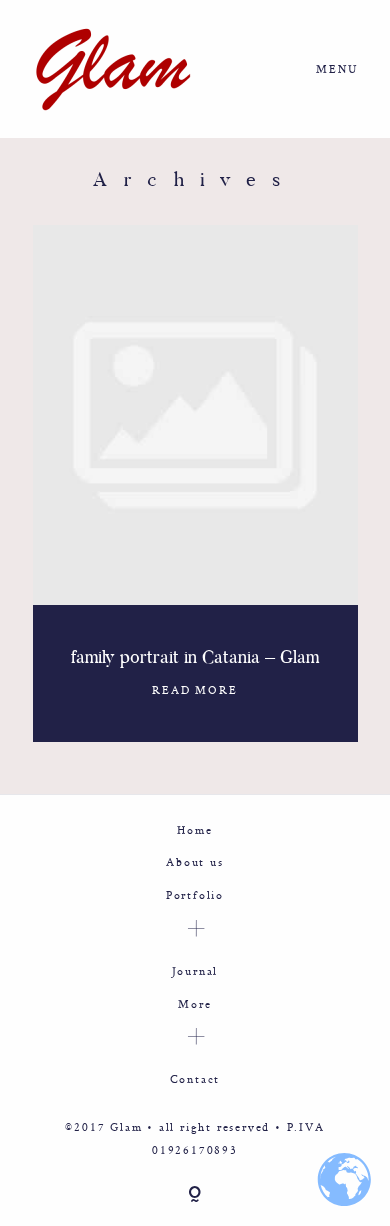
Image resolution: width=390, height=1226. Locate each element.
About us (194, 861)
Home (194, 829)
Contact (195, 1078)
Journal (195, 970)
